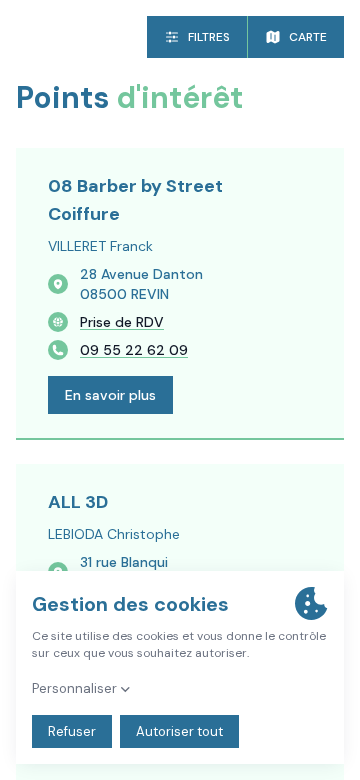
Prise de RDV (122, 322)
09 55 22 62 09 (134, 350)
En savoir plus (110, 395)
